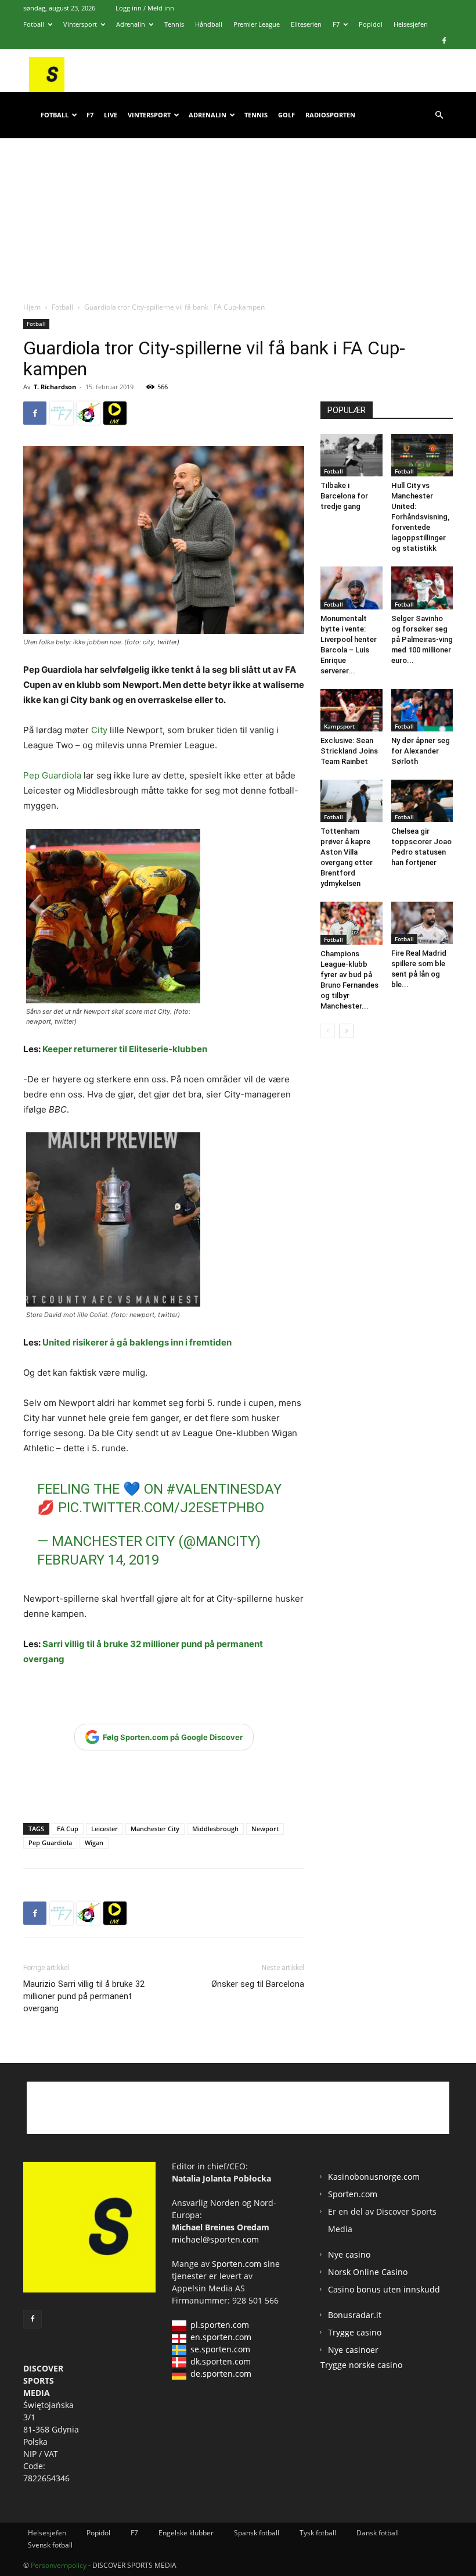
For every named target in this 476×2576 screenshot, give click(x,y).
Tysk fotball (318, 2533)
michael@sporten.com (215, 2239)
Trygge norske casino (361, 2365)
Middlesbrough (215, 1829)
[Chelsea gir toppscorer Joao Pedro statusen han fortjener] (422, 801)
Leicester (104, 1829)
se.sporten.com (220, 2349)
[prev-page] (328, 1031)
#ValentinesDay (224, 1489)
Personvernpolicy (59, 2565)
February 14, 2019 (98, 1560)
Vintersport (80, 24)
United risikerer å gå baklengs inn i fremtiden (137, 1342)
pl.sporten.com (220, 2325)
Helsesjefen (411, 24)
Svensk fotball (50, 2545)
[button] (439, 115)
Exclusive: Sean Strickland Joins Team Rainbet (349, 751)
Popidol (371, 24)
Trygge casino (355, 2332)
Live (111, 115)
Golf (286, 115)
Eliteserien (306, 24)
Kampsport (339, 726)
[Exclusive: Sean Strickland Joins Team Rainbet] (351, 710)
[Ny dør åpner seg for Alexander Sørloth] (422, 710)
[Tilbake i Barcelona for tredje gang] (351, 455)
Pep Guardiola (52, 775)
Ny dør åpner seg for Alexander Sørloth (421, 751)
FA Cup (68, 1829)
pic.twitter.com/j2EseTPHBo (161, 1508)
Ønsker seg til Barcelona (258, 1984)
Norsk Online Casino (368, 2272)
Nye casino (349, 2254)
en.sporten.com (221, 2337)
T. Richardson (55, 387)
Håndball (209, 24)
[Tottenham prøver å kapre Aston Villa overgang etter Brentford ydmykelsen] (351, 801)
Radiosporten (330, 115)
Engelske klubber (186, 2533)
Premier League (257, 24)
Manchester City (155, 1829)
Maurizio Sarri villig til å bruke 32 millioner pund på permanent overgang (84, 1996)
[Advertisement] (238, 209)
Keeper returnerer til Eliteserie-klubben (125, 1049)
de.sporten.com (221, 2374)
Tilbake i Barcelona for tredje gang (344, 496)
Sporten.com (238, 2264)
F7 (336, 24)
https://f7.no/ (62, 413)
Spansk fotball (257, 2533)
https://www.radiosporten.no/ (88, 413)
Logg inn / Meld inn (145, 8)
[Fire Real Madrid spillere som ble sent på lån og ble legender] (422, 923)
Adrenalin (131, 24)
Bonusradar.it (355, 2315)
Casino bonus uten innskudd (384, 2289)
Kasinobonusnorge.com (374, 2177)
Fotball (34, 24)
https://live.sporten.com (115, 413)
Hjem (32, 307)
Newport (265, 1829)
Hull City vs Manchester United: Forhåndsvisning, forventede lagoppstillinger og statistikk (420, 517)
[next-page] (346, 1031)
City (98, 730)
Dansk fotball (378, 2533)
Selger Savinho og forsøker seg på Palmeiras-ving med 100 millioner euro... (422, 639)
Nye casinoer (353, 2350)
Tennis (174, 24)
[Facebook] (444, 41)
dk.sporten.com (221, 2361)
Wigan (94, 1843)
